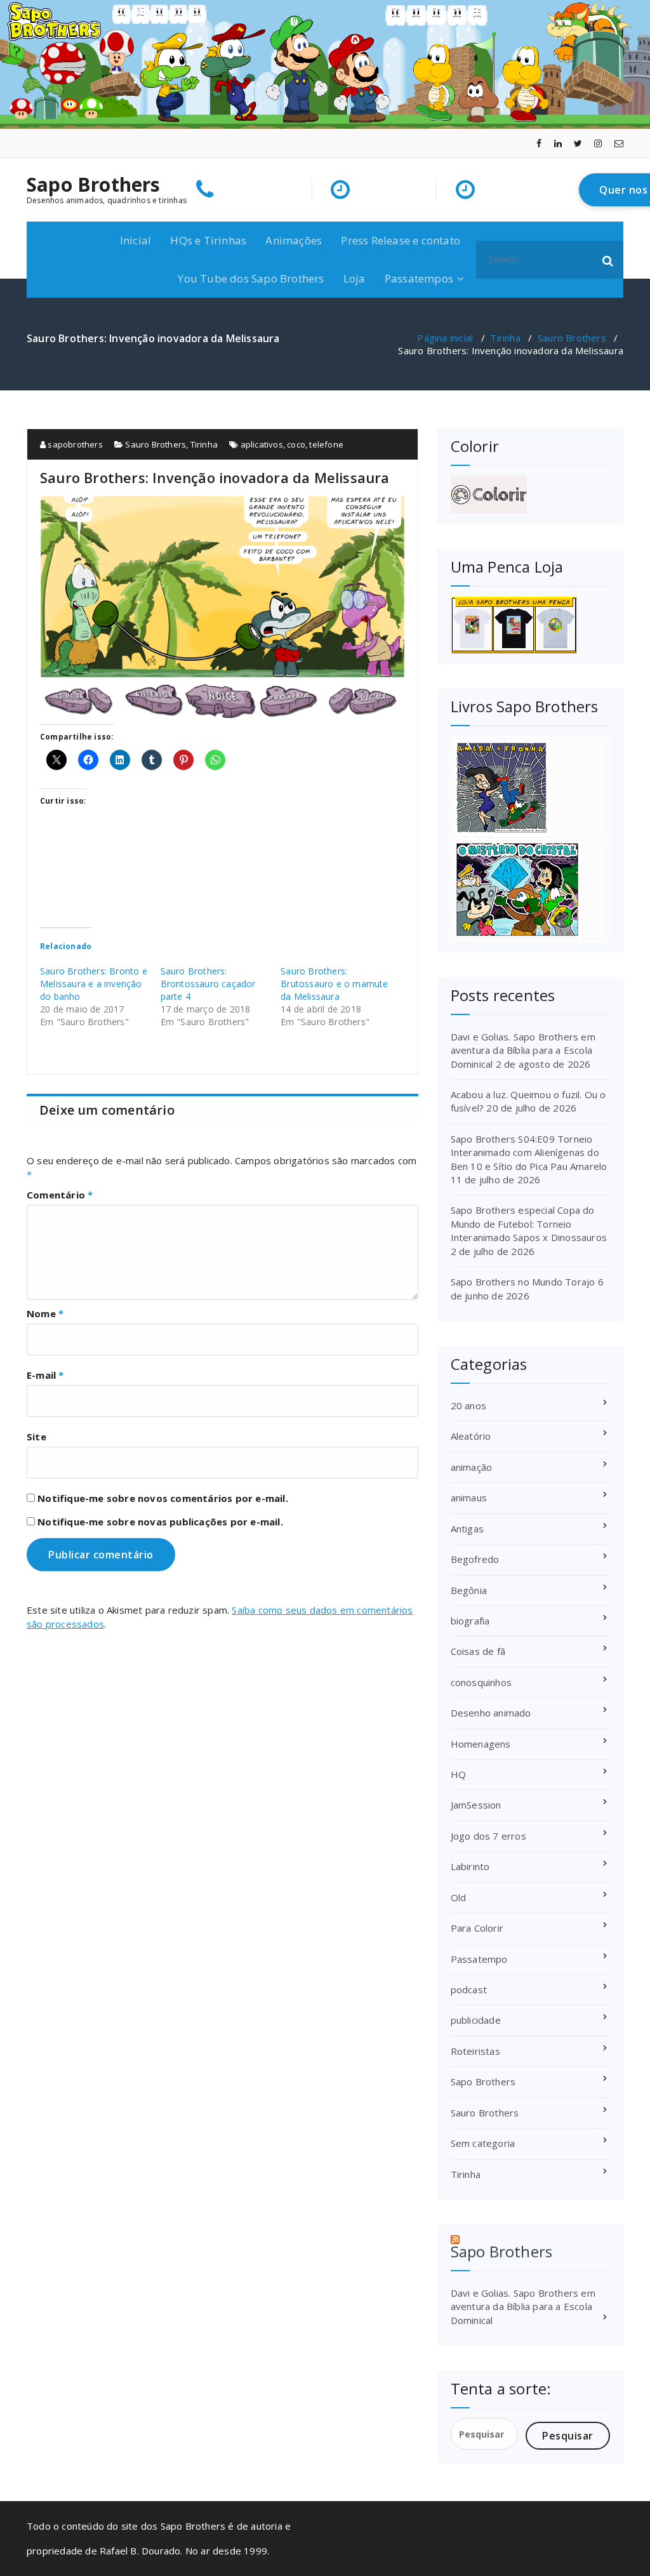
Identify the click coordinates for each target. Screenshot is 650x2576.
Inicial (136, 240)
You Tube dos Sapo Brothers (251, 278)
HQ (458, 1774)
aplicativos (262, 444)
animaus (469, 1497)
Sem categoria (483, 2143)
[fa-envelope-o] (619, 143)
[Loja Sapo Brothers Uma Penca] (530, 625)
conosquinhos (481, 1682)
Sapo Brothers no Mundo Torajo (523, 1282)
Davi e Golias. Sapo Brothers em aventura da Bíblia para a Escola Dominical (523, 1050)
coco (296, 444)
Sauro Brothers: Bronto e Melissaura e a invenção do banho (94, 984)
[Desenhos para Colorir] (530, 495)
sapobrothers (74, 444)
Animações (294, 240)
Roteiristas (475, 2051)
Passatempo (479, 1959)
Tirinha (505, 338)
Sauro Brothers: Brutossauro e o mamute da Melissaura (334, 984)
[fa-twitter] (578, 143)
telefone (326, 444)
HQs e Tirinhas (208, 240)
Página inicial (445, 338)
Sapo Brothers (94, 185)
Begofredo (475, 1559)
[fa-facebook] (539, 143)
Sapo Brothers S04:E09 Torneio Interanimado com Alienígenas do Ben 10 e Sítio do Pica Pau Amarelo (529, 1152)
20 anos (468, 1405)
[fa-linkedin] (558, 143)
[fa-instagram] (598, 143)
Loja (355, 278)
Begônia (469, 1590)
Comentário (60, 1195)
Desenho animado (491, 1713)
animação (472, 1467)
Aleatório (471, 1436)
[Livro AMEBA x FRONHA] (530, 788)
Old (459, 1897)
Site (36, 1437)
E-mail (45, 1375)
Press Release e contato (401, 240)
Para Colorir (477, 1928)
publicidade (476, 2020)
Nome (45, 1313)
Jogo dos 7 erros (488, 1836)
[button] (608, 260)
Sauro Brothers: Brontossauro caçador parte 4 (208, 984)
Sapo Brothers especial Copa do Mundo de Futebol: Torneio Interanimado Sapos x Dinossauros (529, 1224)
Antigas (467, 1529)
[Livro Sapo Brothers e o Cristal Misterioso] (530, 890)
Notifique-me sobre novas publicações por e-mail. (160, 1522)
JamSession (476, 1805)
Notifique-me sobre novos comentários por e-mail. (163, 1498)
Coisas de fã (478, 1651)
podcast (469, 1989)
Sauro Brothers (572, 338)
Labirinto (470, 1866)
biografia (470, 1621)
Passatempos (419, 278)
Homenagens (481, 1744)
